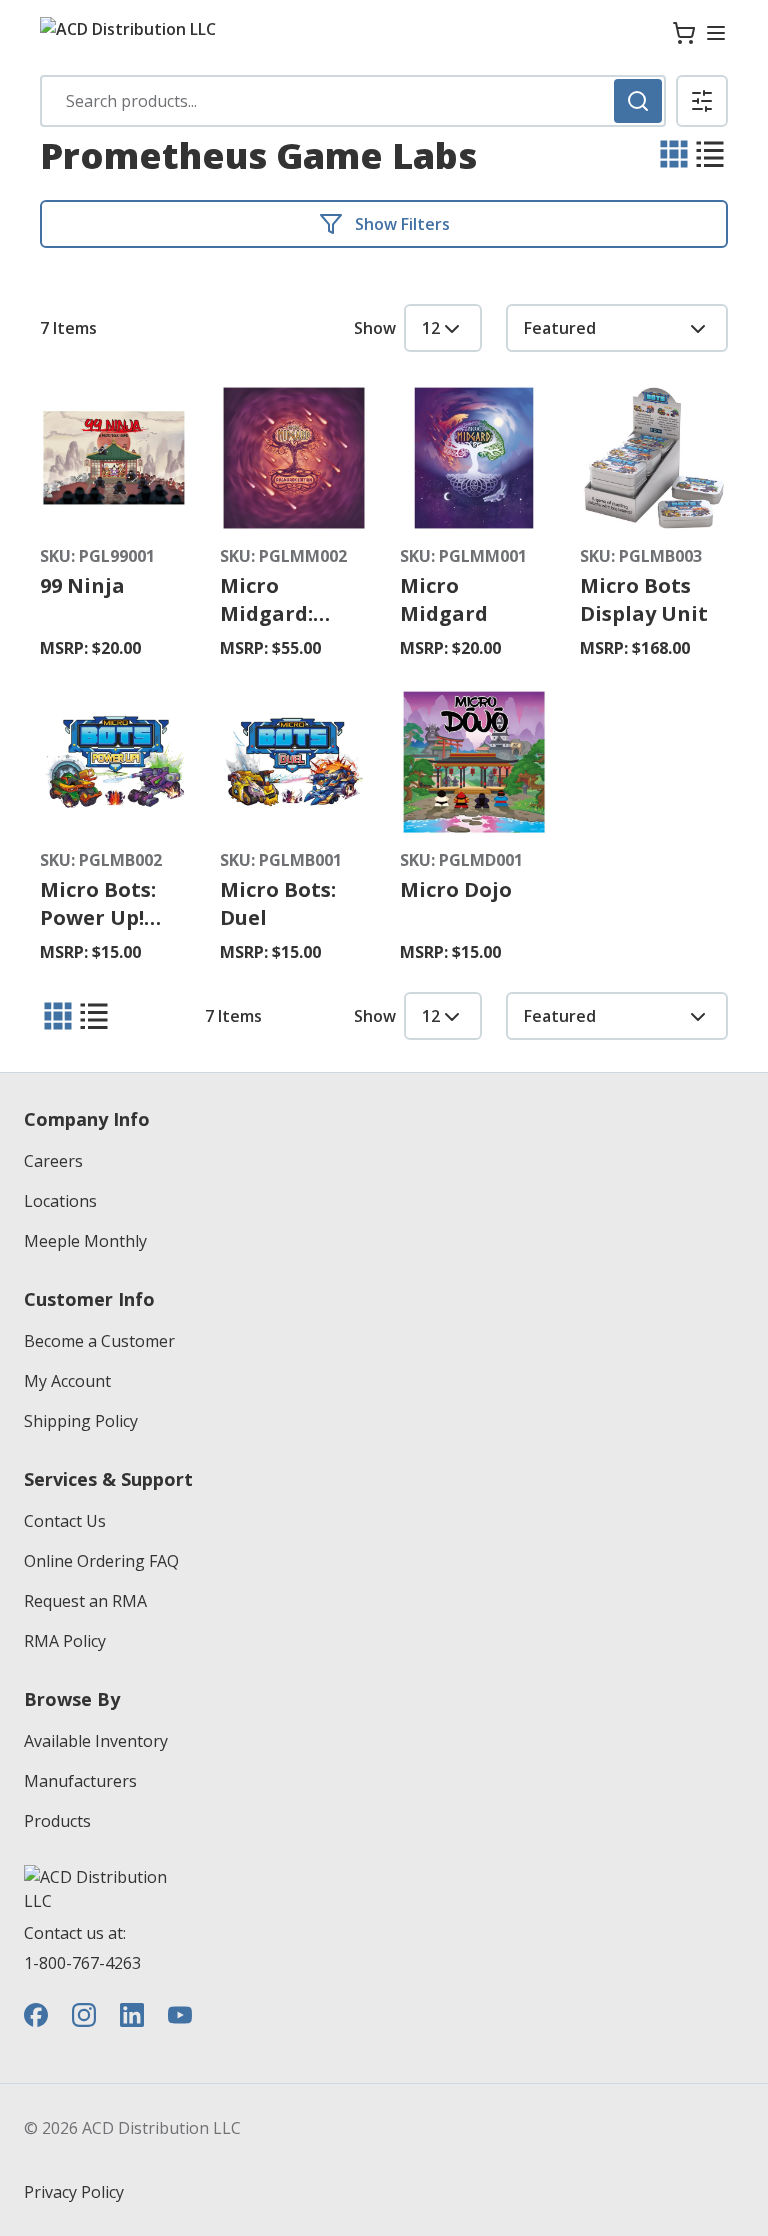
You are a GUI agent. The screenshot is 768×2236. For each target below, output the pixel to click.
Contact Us (65, 1521)
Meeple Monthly (85, 1241)
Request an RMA (85, 1601)
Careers (53, 1161)
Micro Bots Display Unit (644, 599)
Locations (60, 1201)
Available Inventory (96, 1741)
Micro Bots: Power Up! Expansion (98, 917)
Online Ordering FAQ (101, 1561)
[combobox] (353, 101)
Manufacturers (80, 1781)
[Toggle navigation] (716, 33)
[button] (702, 101)
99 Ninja (82, 585)
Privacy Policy (74, 2192)
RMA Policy (65, 1641)
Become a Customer (99, 1341)
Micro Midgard (444, 599)
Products (57, 1821)
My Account (67, 1381)
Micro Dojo (456, 889)
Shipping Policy (81, 1421)
